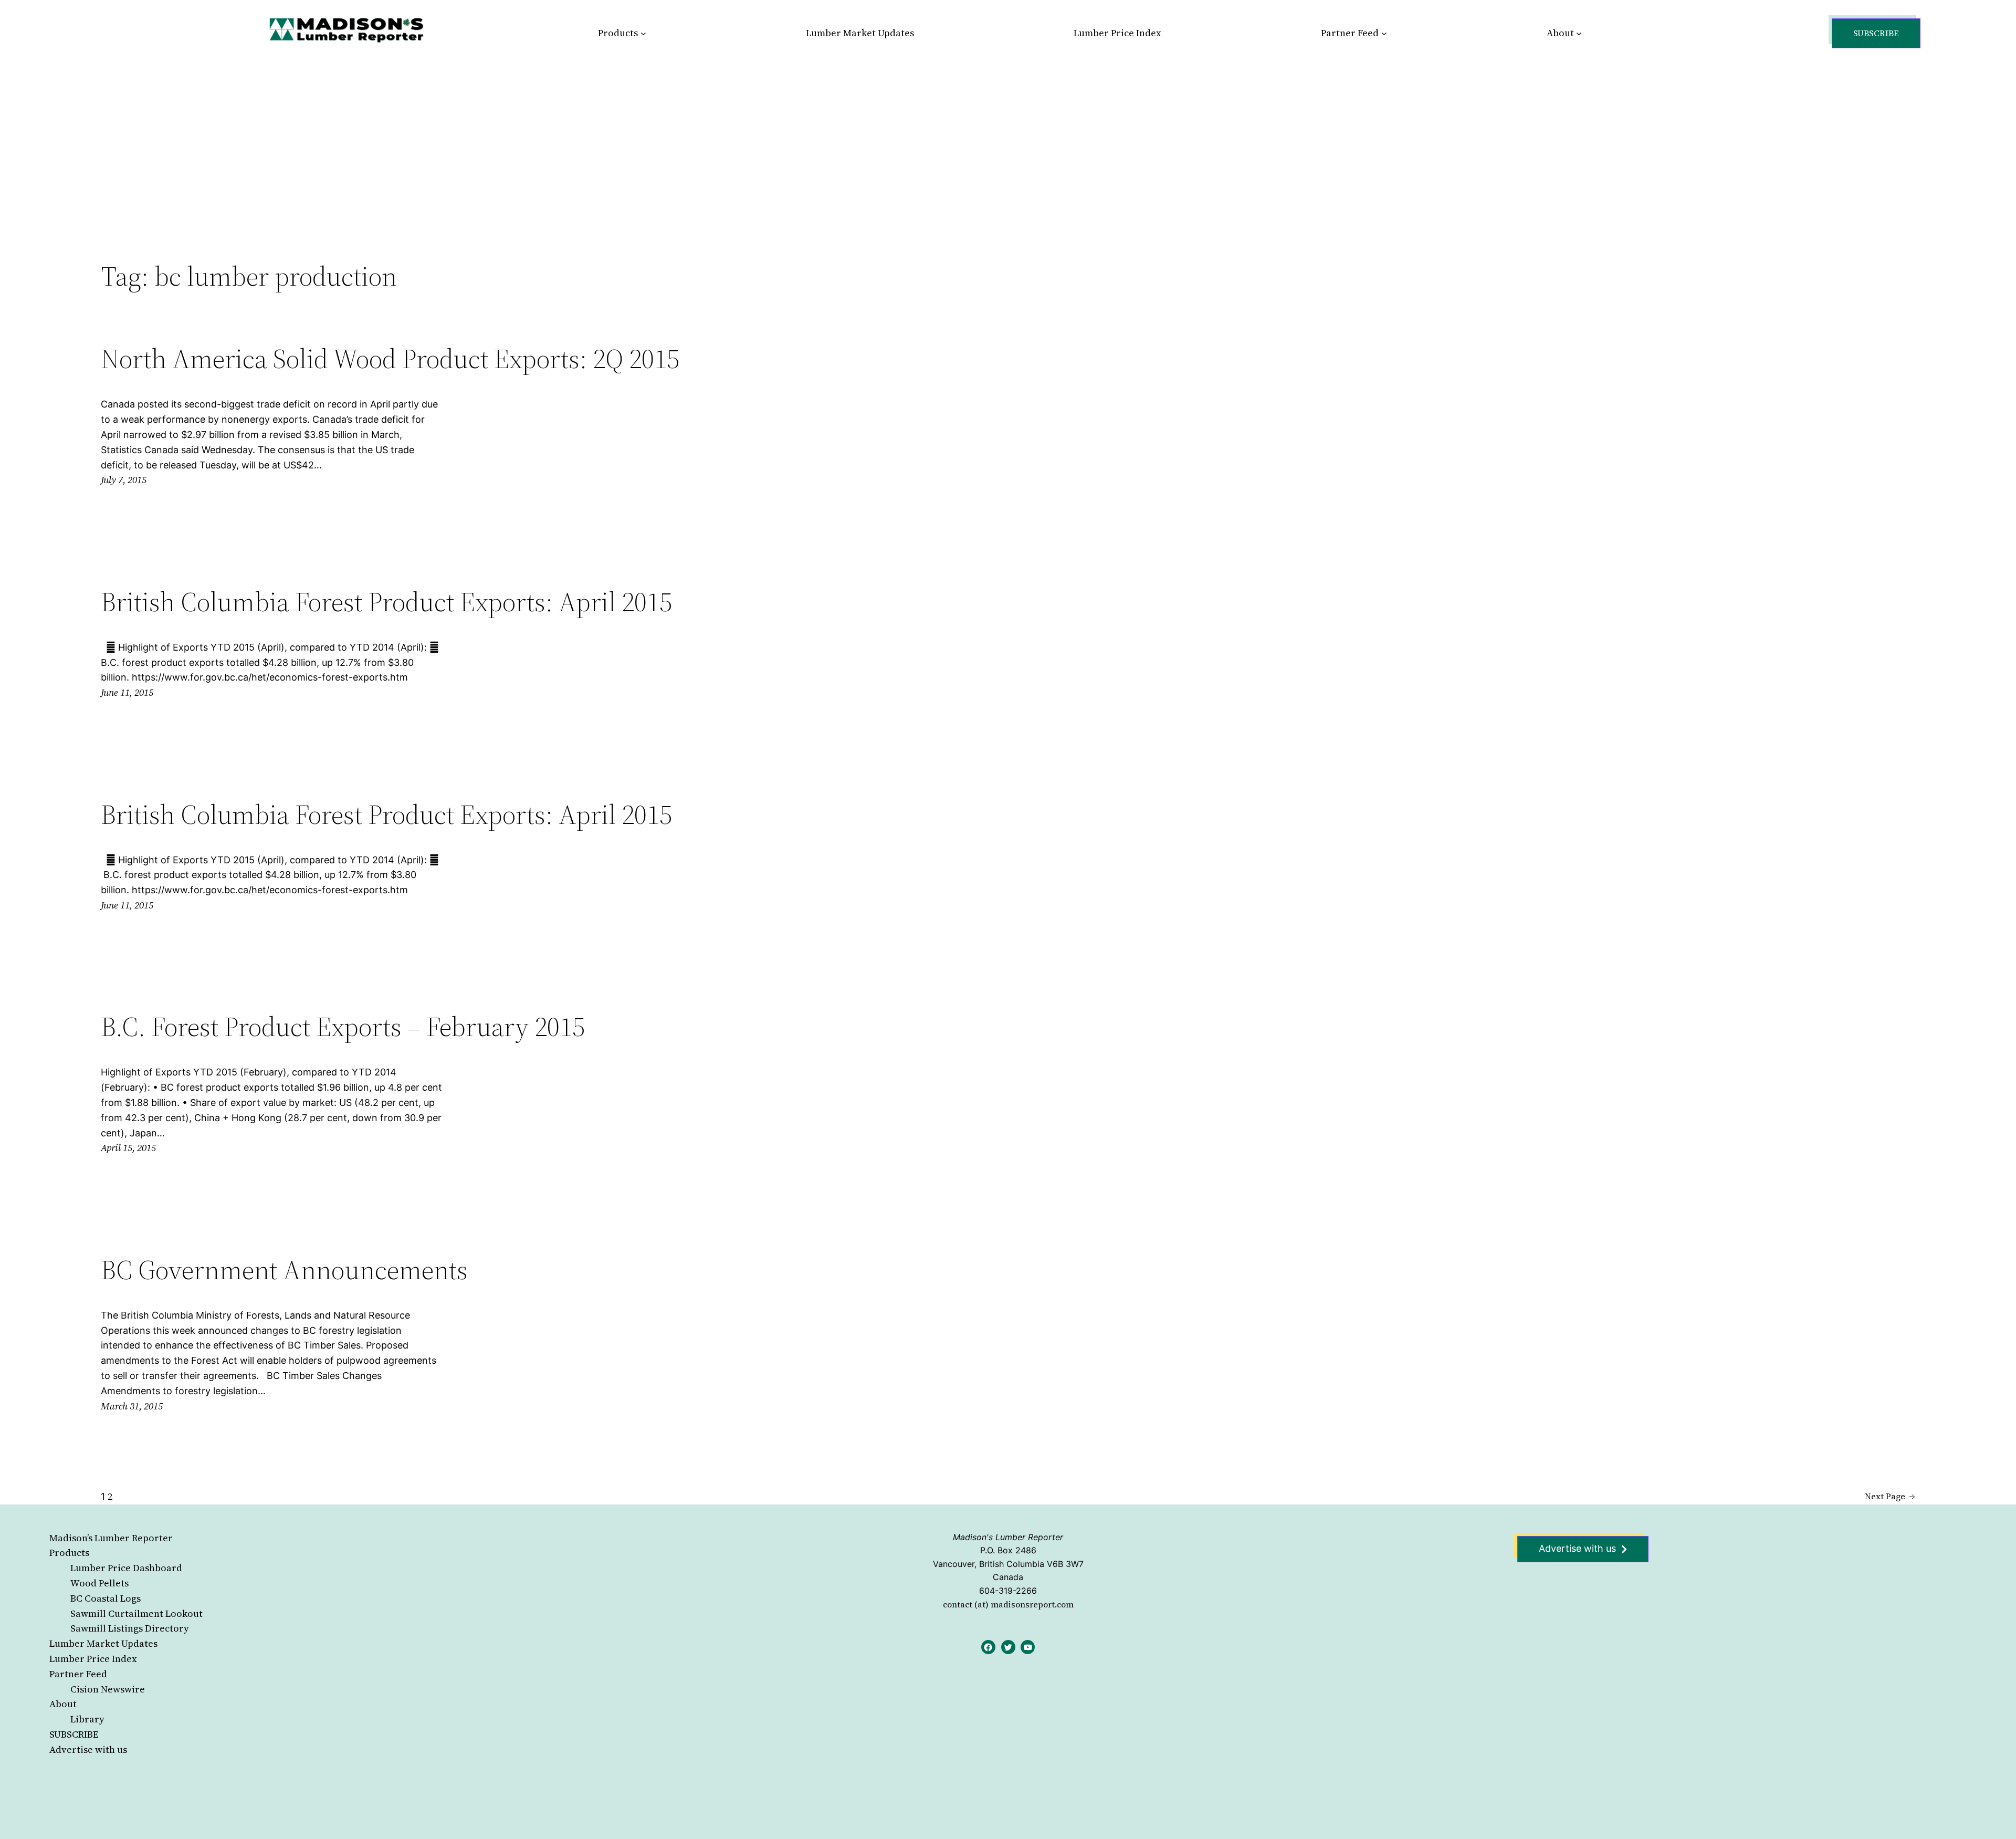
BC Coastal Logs (106, 1598)
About (63, 1704)
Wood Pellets (99, 1583)
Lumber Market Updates (103, 1643)
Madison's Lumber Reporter (1008, 1537)
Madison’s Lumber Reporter (111, 1538)
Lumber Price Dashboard (126, 1568)
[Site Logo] (346, 30)
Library (87, 1719)
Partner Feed (78, 1674)
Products (69, 1553)
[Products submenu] (643, 33)
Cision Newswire (108, 1689)
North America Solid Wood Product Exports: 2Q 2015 (390, 359)
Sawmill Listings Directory (130, 1628)
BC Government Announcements (284, 1270)
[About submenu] (1579, 33)
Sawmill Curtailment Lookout (136, 1613)
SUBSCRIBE (74, 1734)
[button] (1876, 33)
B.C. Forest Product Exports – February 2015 (343, 1027)
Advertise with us (88, 1749)
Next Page (1890, 1496)
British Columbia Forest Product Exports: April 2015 (386, 602)
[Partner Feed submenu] (1384, 33)
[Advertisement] (1008, 144)
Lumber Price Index (93, 1659)
